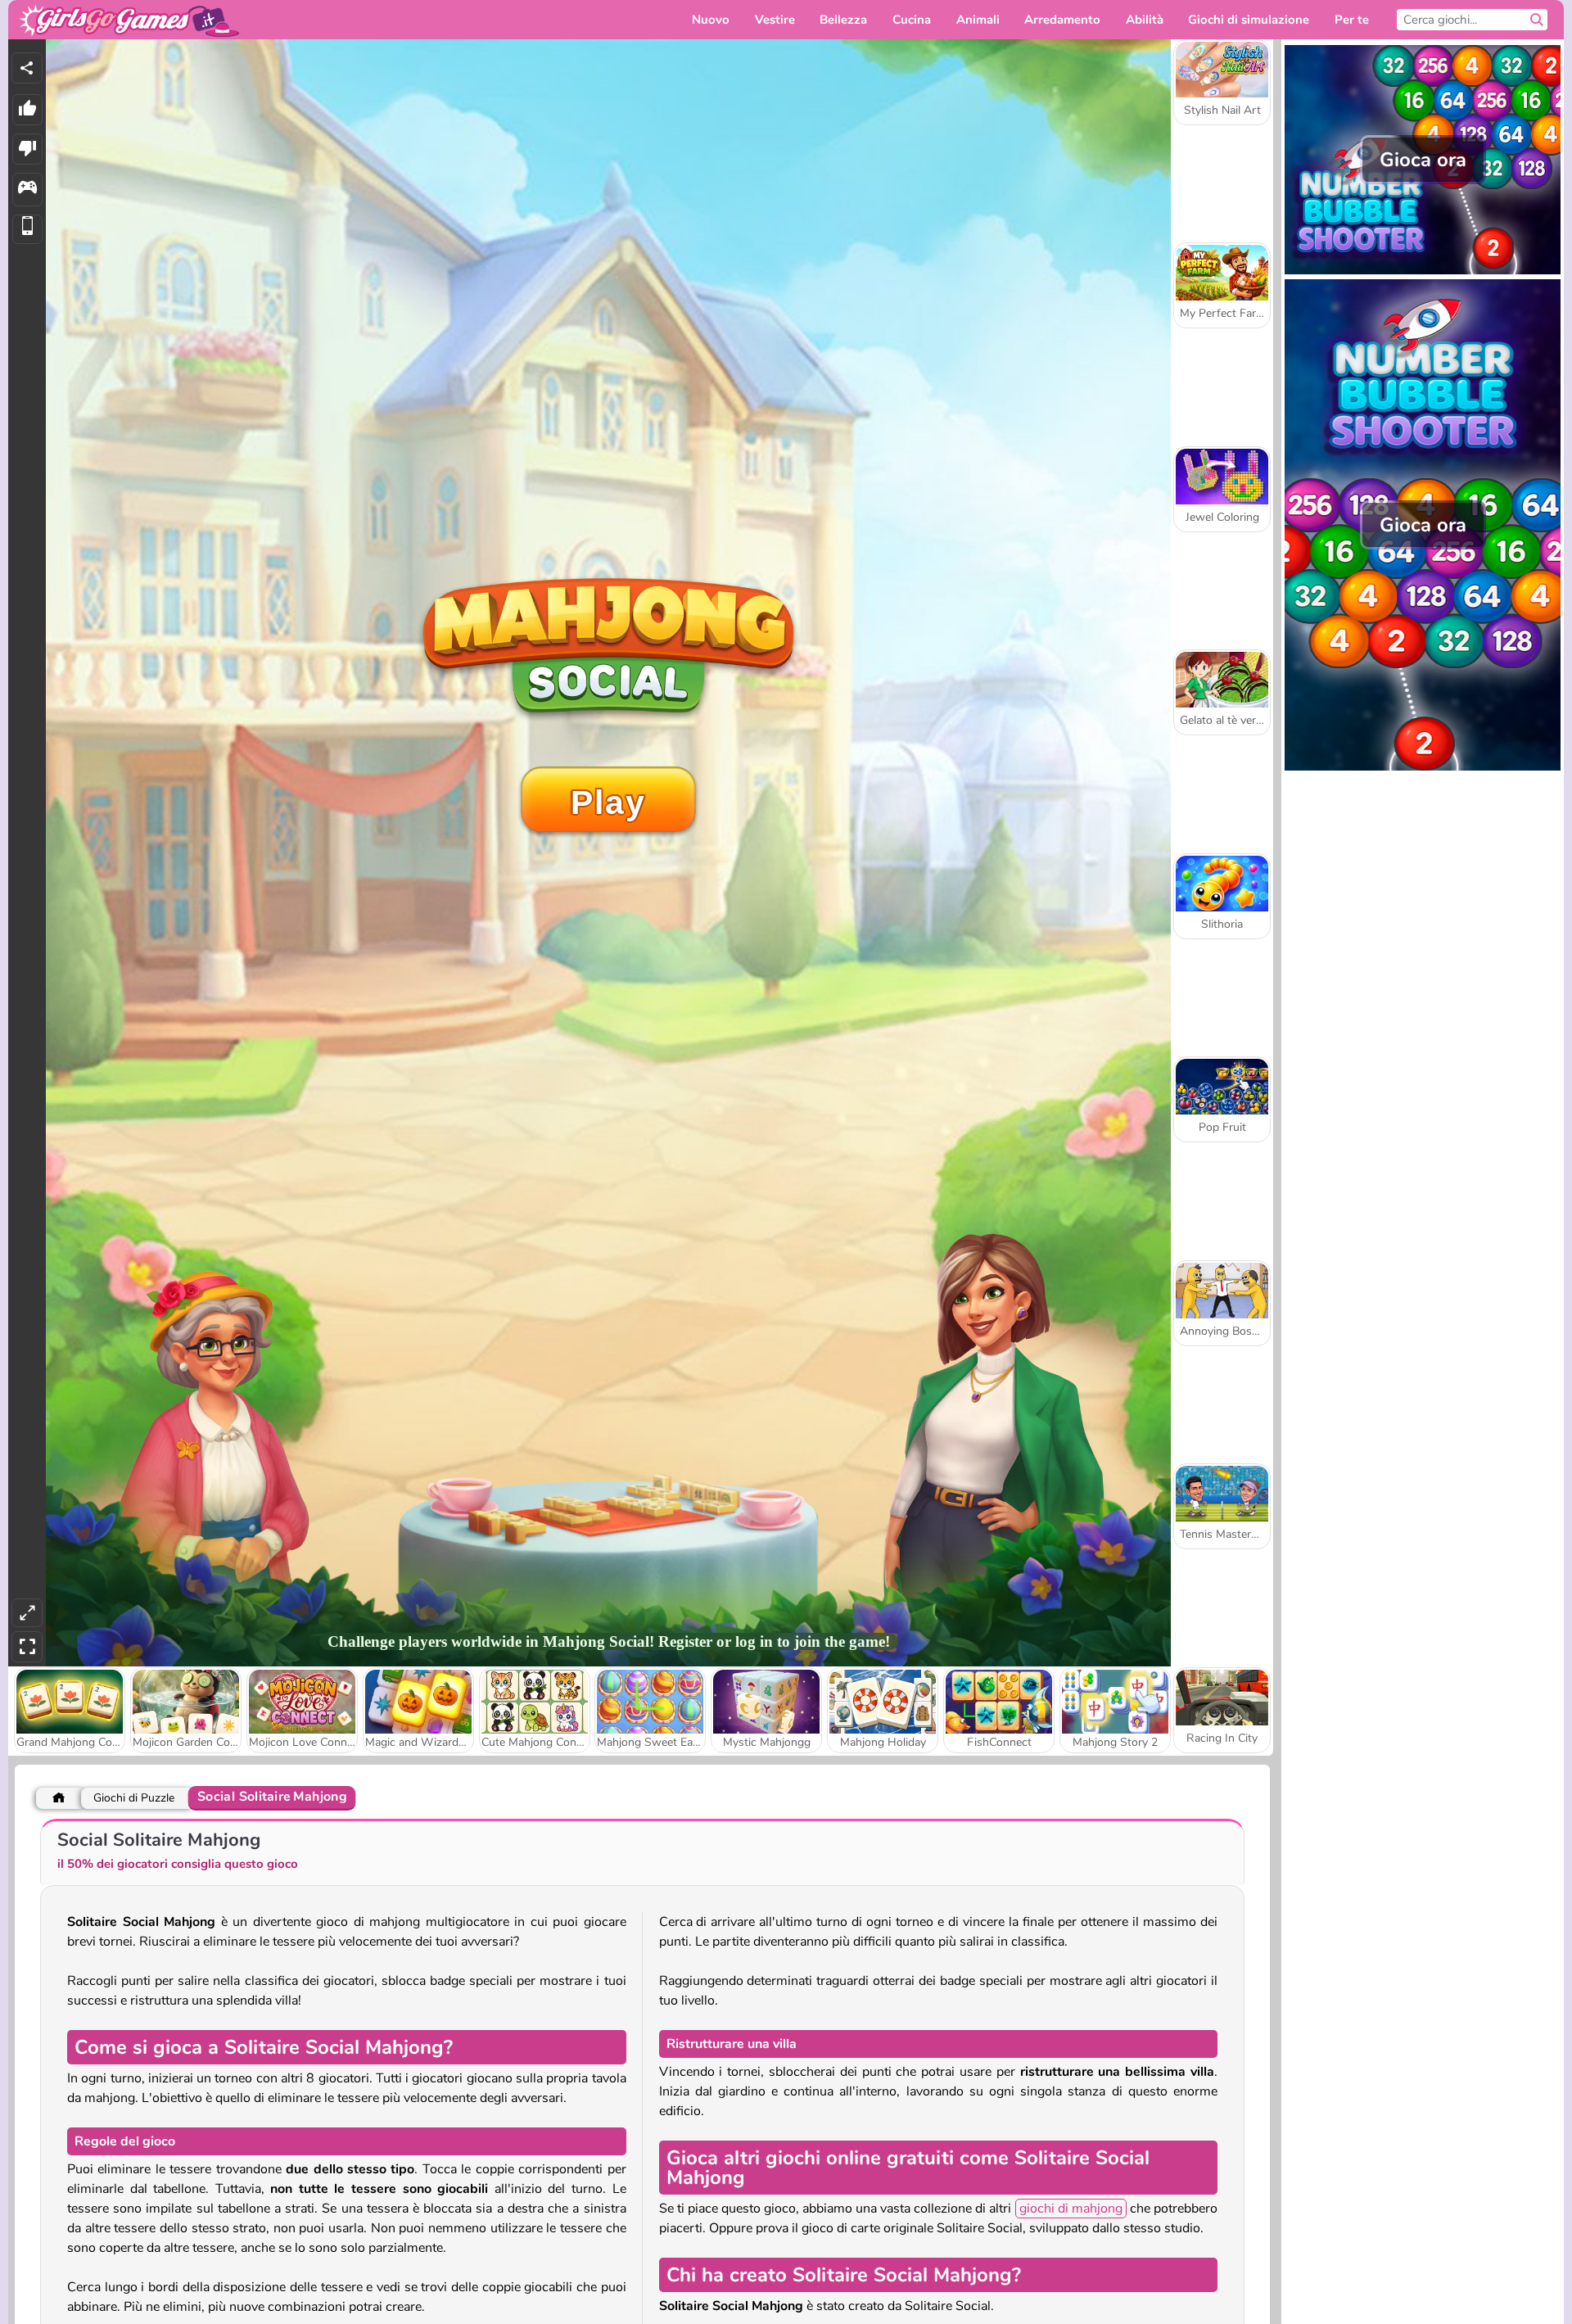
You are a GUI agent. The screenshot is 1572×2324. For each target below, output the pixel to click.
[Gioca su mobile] (27, 230)
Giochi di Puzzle (134, 1798)
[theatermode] (27, 1613)
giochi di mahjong (1071, 2209)
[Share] (27, 68)
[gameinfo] (27, 190)
